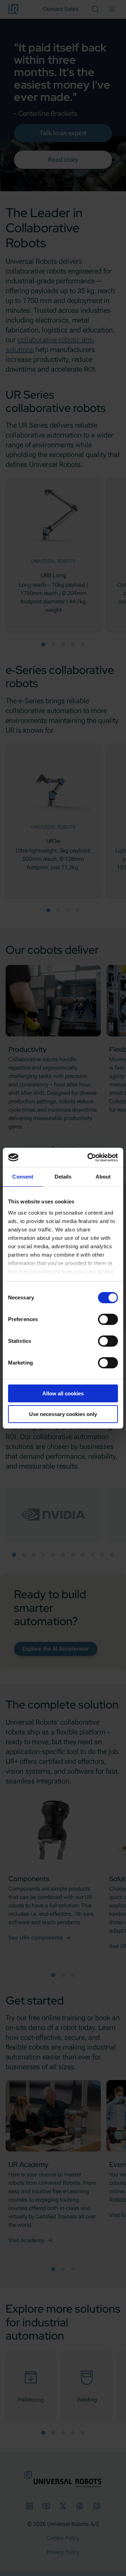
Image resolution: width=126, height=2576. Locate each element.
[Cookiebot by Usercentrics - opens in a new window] (89, 1158)
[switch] (108, 1319)
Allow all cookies (63, 1393)
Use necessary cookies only (63, 1414)
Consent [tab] (23, 1177)
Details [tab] (63, 1177)
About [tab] (103, 1177)
